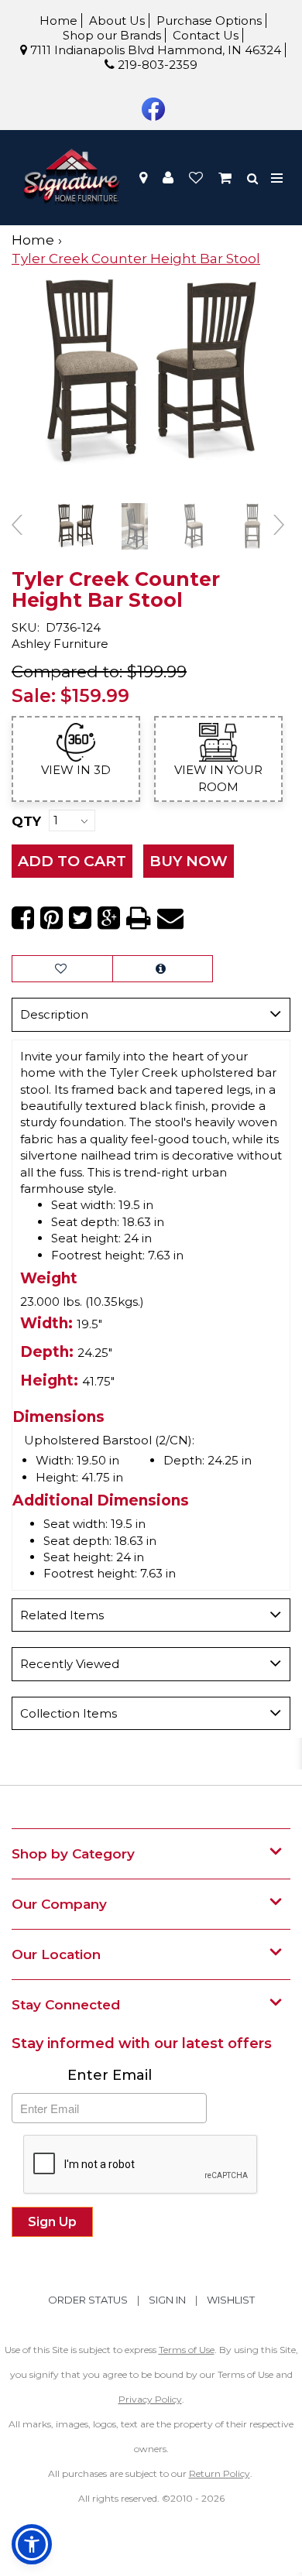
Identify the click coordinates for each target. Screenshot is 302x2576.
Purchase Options (209, 21)
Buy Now (189, 861)
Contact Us (206, 35)
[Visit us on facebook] (151, 108)
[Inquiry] (163, 969)
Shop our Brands (112, 35)
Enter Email (110, 2075)
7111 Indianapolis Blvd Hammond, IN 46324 (154, 50)
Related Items (62, 1615)
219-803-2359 (156, 65)
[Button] (278, 178)
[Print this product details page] (139, 918)
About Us (117, 21)
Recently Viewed (70, 1664)
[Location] (143, 178)
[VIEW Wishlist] (62, 969)
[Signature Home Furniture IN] (72, 178)
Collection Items (69, 1713)
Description (54, 1014)
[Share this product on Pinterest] (51, 918)
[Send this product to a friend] (170, 918)
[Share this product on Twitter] (80, 918)
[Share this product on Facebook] (23, 918)
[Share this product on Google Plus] (109, 918)
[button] (168, 178)
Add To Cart (72, 861)
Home (58, 21)
